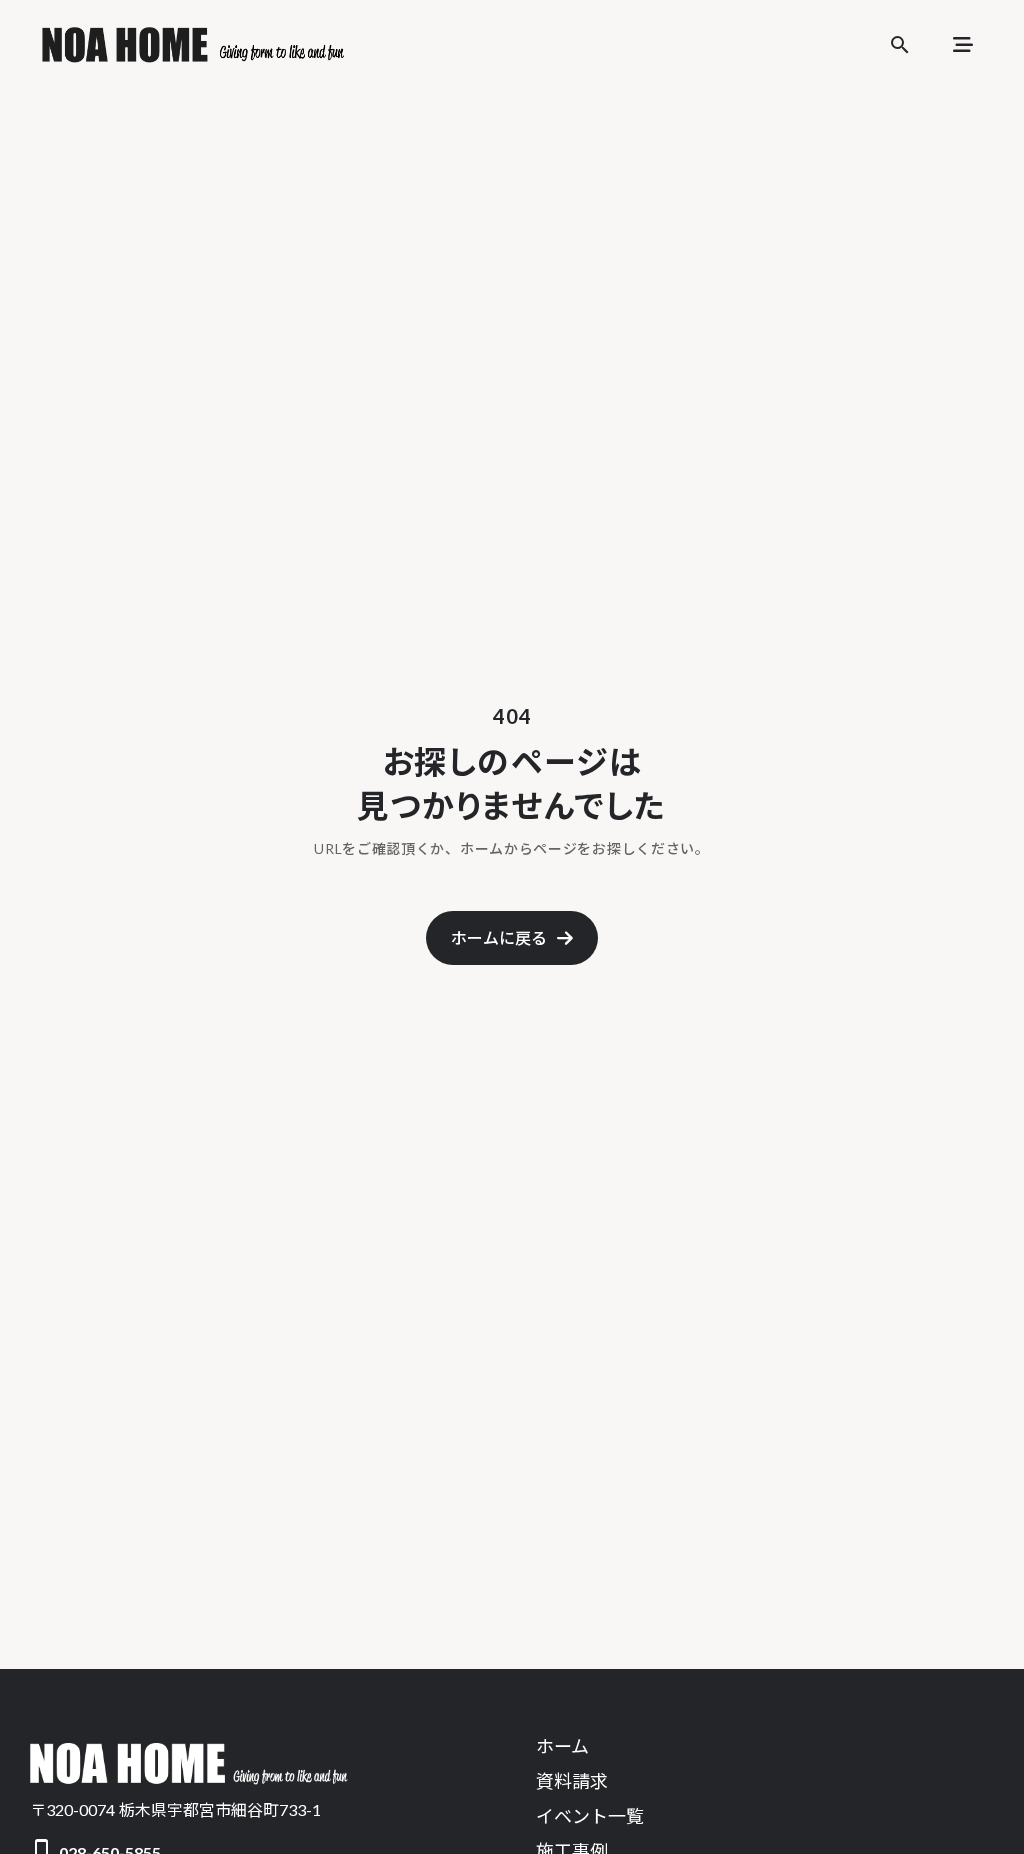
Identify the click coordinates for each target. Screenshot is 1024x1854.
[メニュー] (963, 45)
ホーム (562, 1746)
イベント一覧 (590, 1816)
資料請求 (572, 1781)
